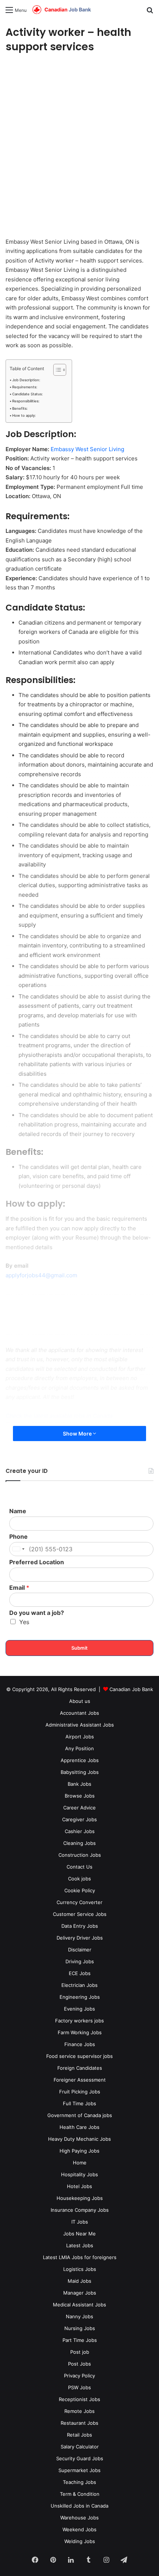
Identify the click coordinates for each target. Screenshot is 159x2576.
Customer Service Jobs (80, 1914)
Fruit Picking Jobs (80, 2092)
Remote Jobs (79, 2411)
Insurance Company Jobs (80, 2210)
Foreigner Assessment (80, 2080)
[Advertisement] (79, 146)
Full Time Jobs (79, 2103)
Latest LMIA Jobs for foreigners (80, 2257)
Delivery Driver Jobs (80, 1938)
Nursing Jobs (80, 2328)
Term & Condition (80, 2494)
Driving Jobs (80, 1961)
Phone (18, 1537)
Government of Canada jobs (80, 2115)
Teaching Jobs (79, 2482)
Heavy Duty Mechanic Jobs (79, 2139)
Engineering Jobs (80, 1997)
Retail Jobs (79, 2435)
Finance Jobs (80, 2044)
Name (18, 1511)
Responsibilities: (26, 401)
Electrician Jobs (79, 1985)
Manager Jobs (80, 2293)
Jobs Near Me (79, 2234)
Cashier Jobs (80, 1831)
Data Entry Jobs (80, 1926)
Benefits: (20, 408)
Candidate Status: (28, 394)
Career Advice (79, 1808)
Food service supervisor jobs (79, 2056)
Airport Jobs (80, 1737)
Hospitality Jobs (79, 2174)
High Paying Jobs (79, 2151)
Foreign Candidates (80, 2068)
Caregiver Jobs (79, 1819)
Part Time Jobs (80, 2340)
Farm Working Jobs (80, 2032)
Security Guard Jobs (80, 2458)
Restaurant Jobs (79, 2423)
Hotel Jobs (79, 2186)
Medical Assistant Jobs (79, 2305)
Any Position (79, 1748)
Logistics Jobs (80, 2269)
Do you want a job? (37, 1613)
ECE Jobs (80, 1973)
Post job (80, 2352)
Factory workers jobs (79, 2021)
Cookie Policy (80, 1890)
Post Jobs (79, 2364)
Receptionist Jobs (79, 2399)
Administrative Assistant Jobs (80, 1725)
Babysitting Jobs (80, 1772)
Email (19, 1588)
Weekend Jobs (79, 2529)
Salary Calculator (80, 2447)
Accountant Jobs (79, 1713)
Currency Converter (79, 1902)
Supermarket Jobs (79, 2470)
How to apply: (24, 415)
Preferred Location (37, 1562)
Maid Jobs (79, 2281)
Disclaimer (80, 1950)
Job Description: (26, 380)
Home (80, 2163)
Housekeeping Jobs (80, 2198)
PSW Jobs (79, 2387)
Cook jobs (79, 1879)
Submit (79, 1648)
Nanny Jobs (79, 2316)
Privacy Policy (79, 2376)
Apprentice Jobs (80, 1760)
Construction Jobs (80, 1855)
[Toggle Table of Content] (56, 370)
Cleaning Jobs (79, 1843)
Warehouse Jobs (79, 2518)
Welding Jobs (80, 2541)
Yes (24, 1622)
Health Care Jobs (79, 2127)
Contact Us (79, 1867)
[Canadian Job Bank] (62, 10)
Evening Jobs (79, 2009)
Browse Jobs (80, 1796)
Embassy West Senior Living (87, 449)
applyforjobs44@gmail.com (41, 1275)
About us (80, 1701)
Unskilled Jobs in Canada (79, 2506)
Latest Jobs (80, 2245)
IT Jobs (80, 2222)
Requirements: (25, 387)
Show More (78, 1434)
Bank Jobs (79, 1784)
